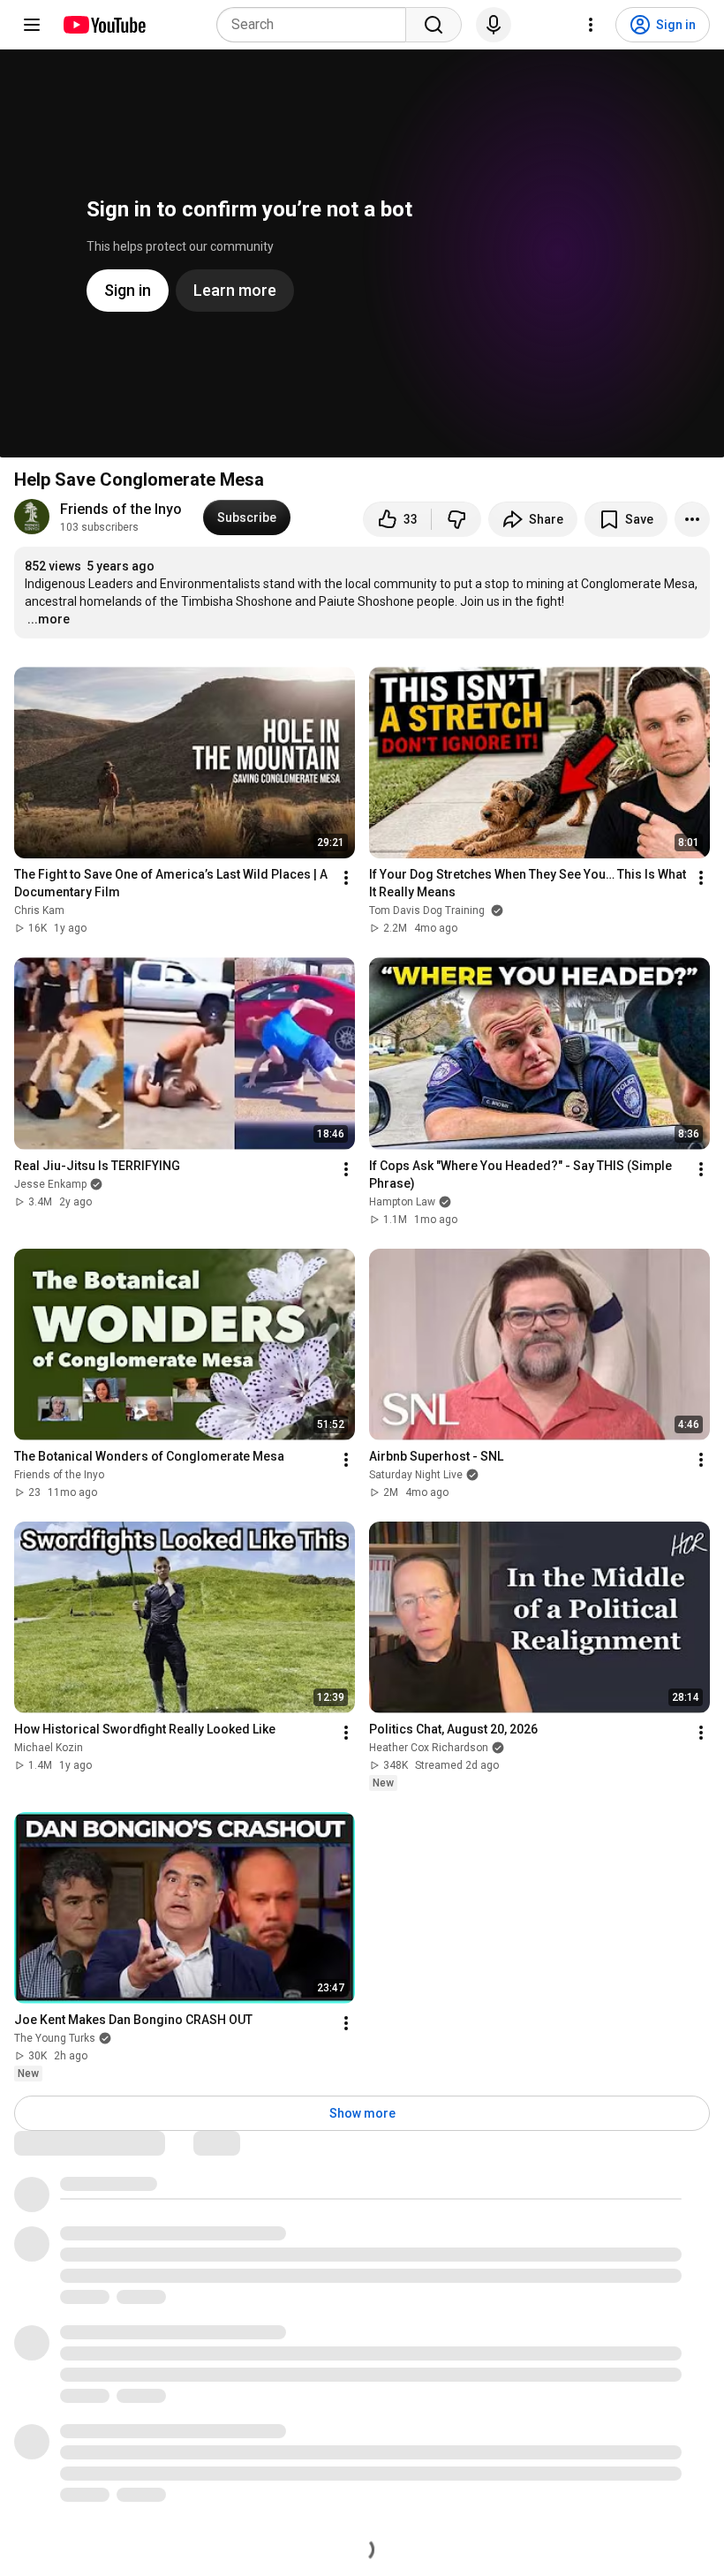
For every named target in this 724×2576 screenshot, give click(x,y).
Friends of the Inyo (121, 509)
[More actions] (692, 519)
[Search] (434, 25)
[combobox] (317, 25)
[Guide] (32, 25)
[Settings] (591, 25)
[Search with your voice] (494, 25)
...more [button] (49, 619)
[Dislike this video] (456, 519)
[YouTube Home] (104, 25)
